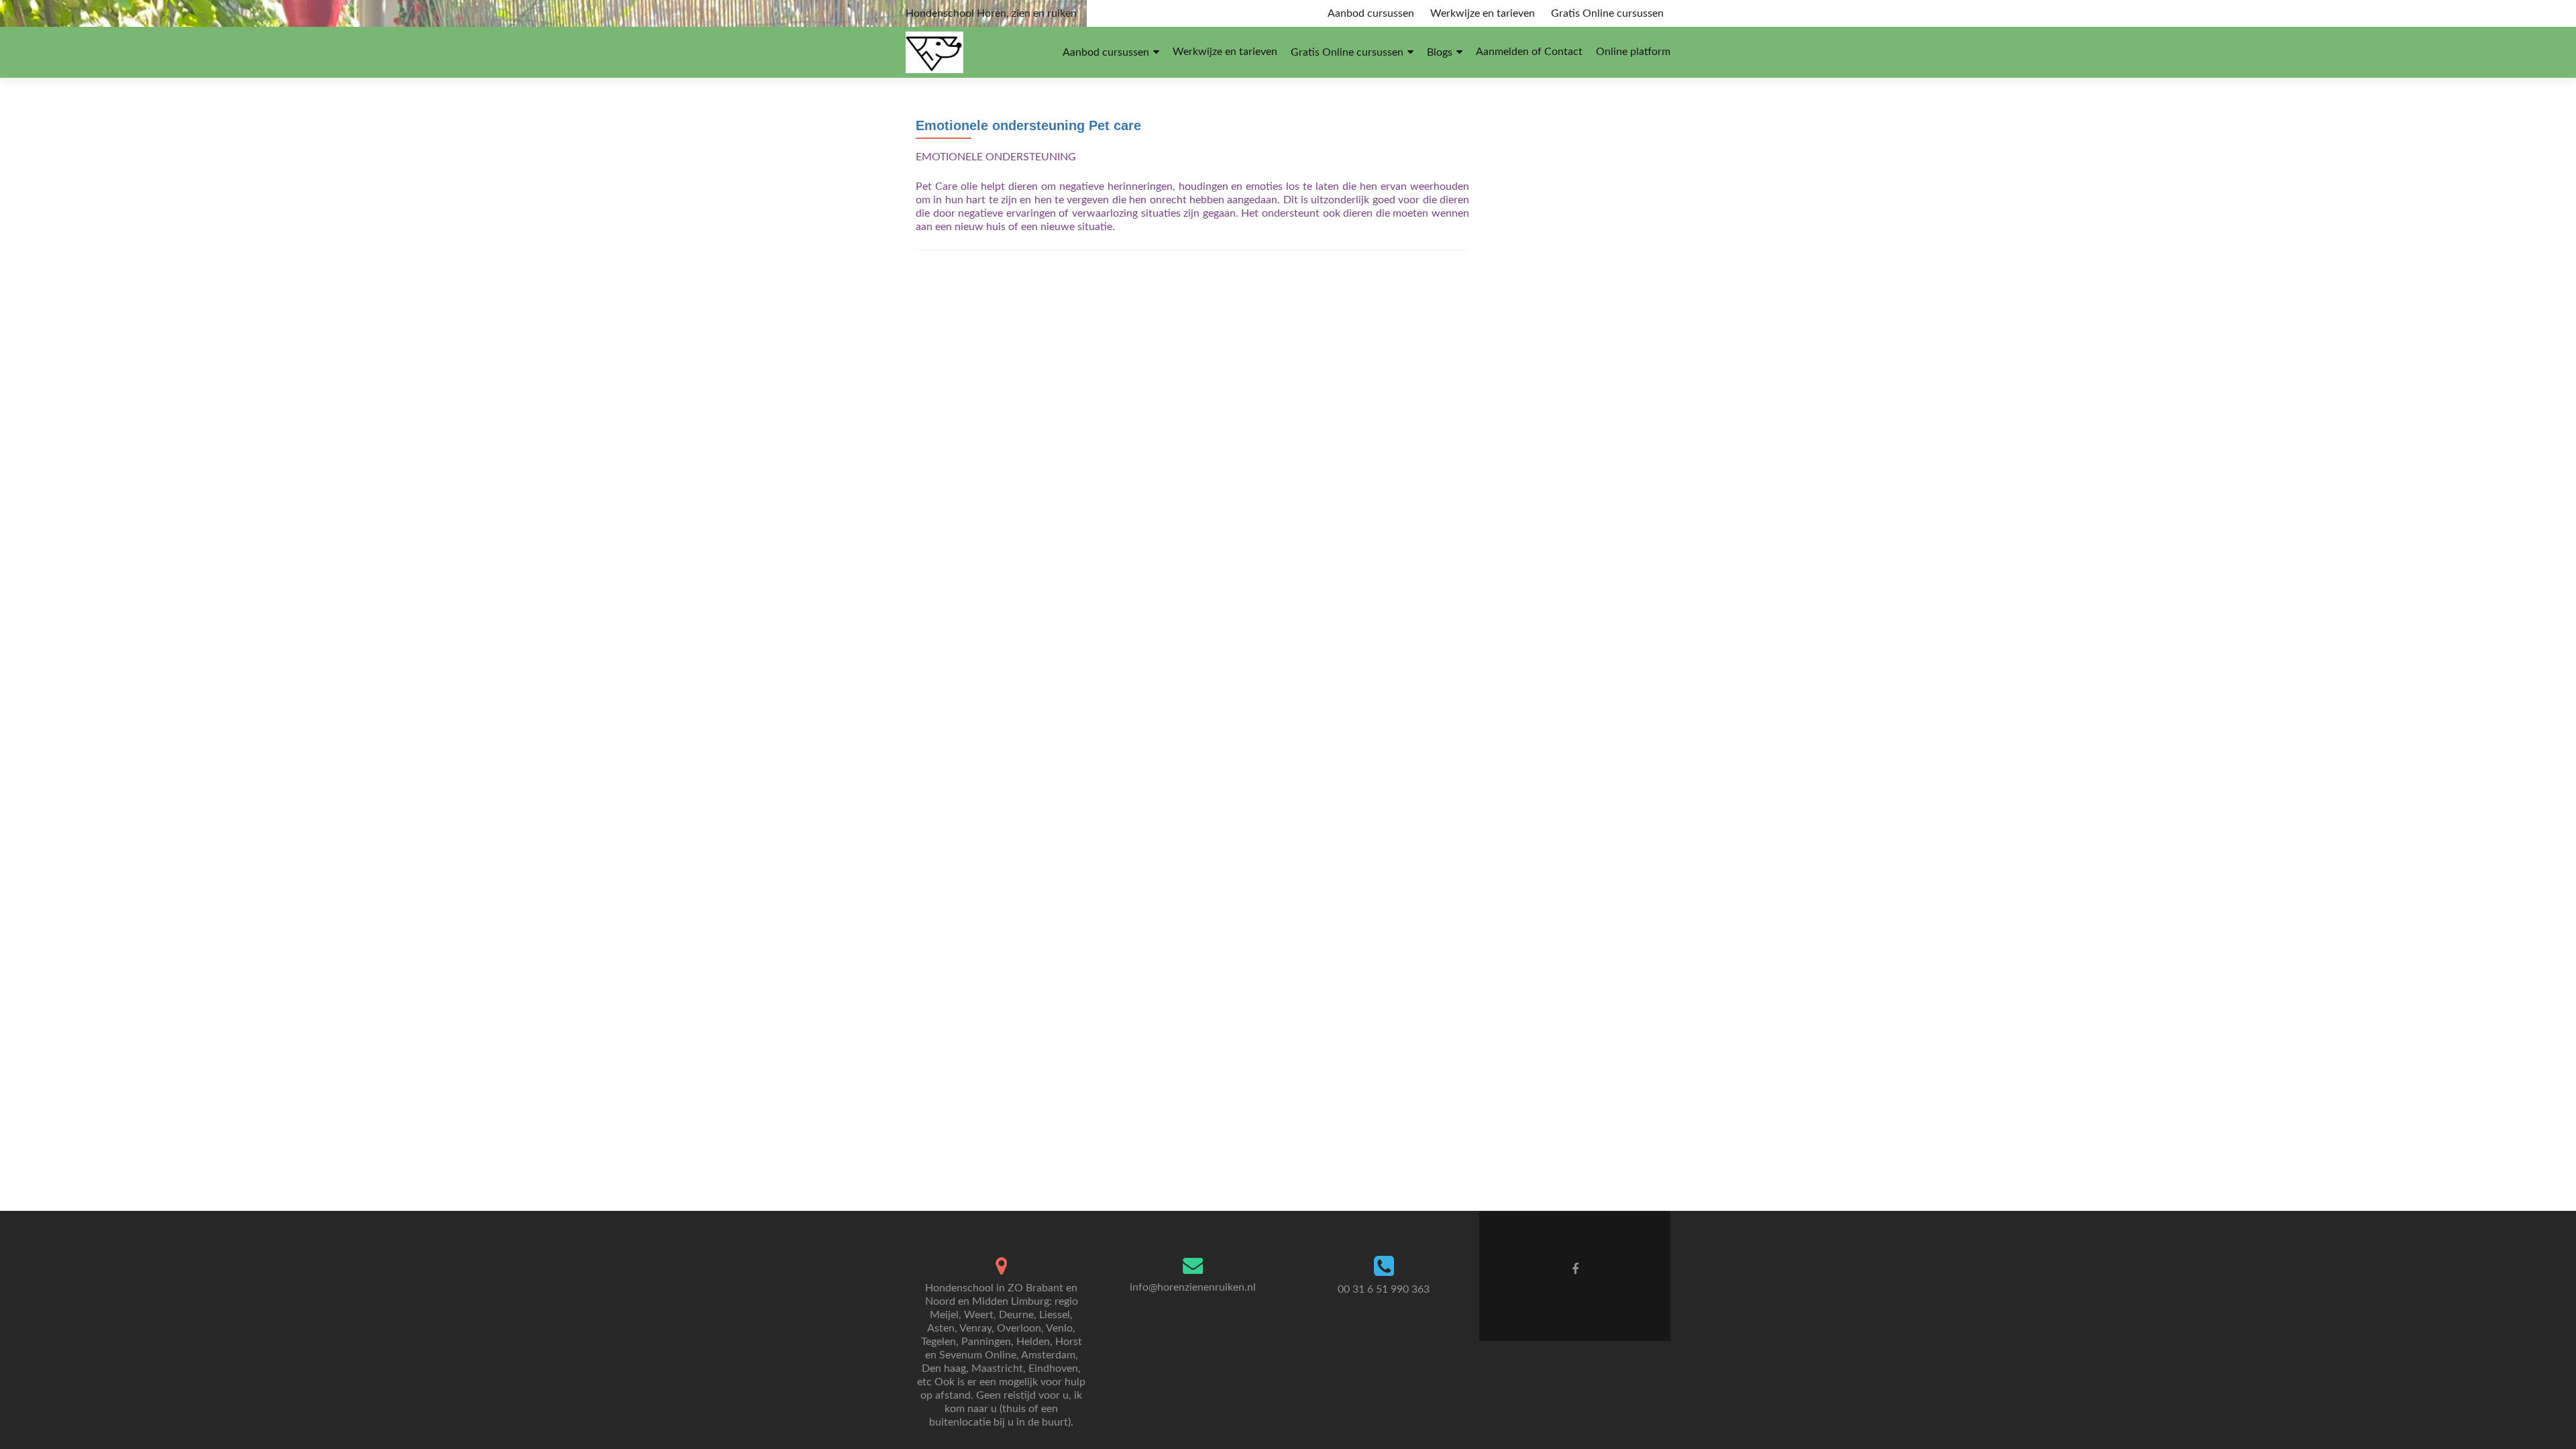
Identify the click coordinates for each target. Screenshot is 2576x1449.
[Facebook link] (1575, 1269)
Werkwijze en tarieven (1483, 13)
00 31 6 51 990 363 (1384, 1289)
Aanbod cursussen (1371, 13)
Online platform (1633, 52)
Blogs (1440, 52)
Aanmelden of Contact (1529, 52)
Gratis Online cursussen (1607, 13)
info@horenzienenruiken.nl (1193, 1287)
